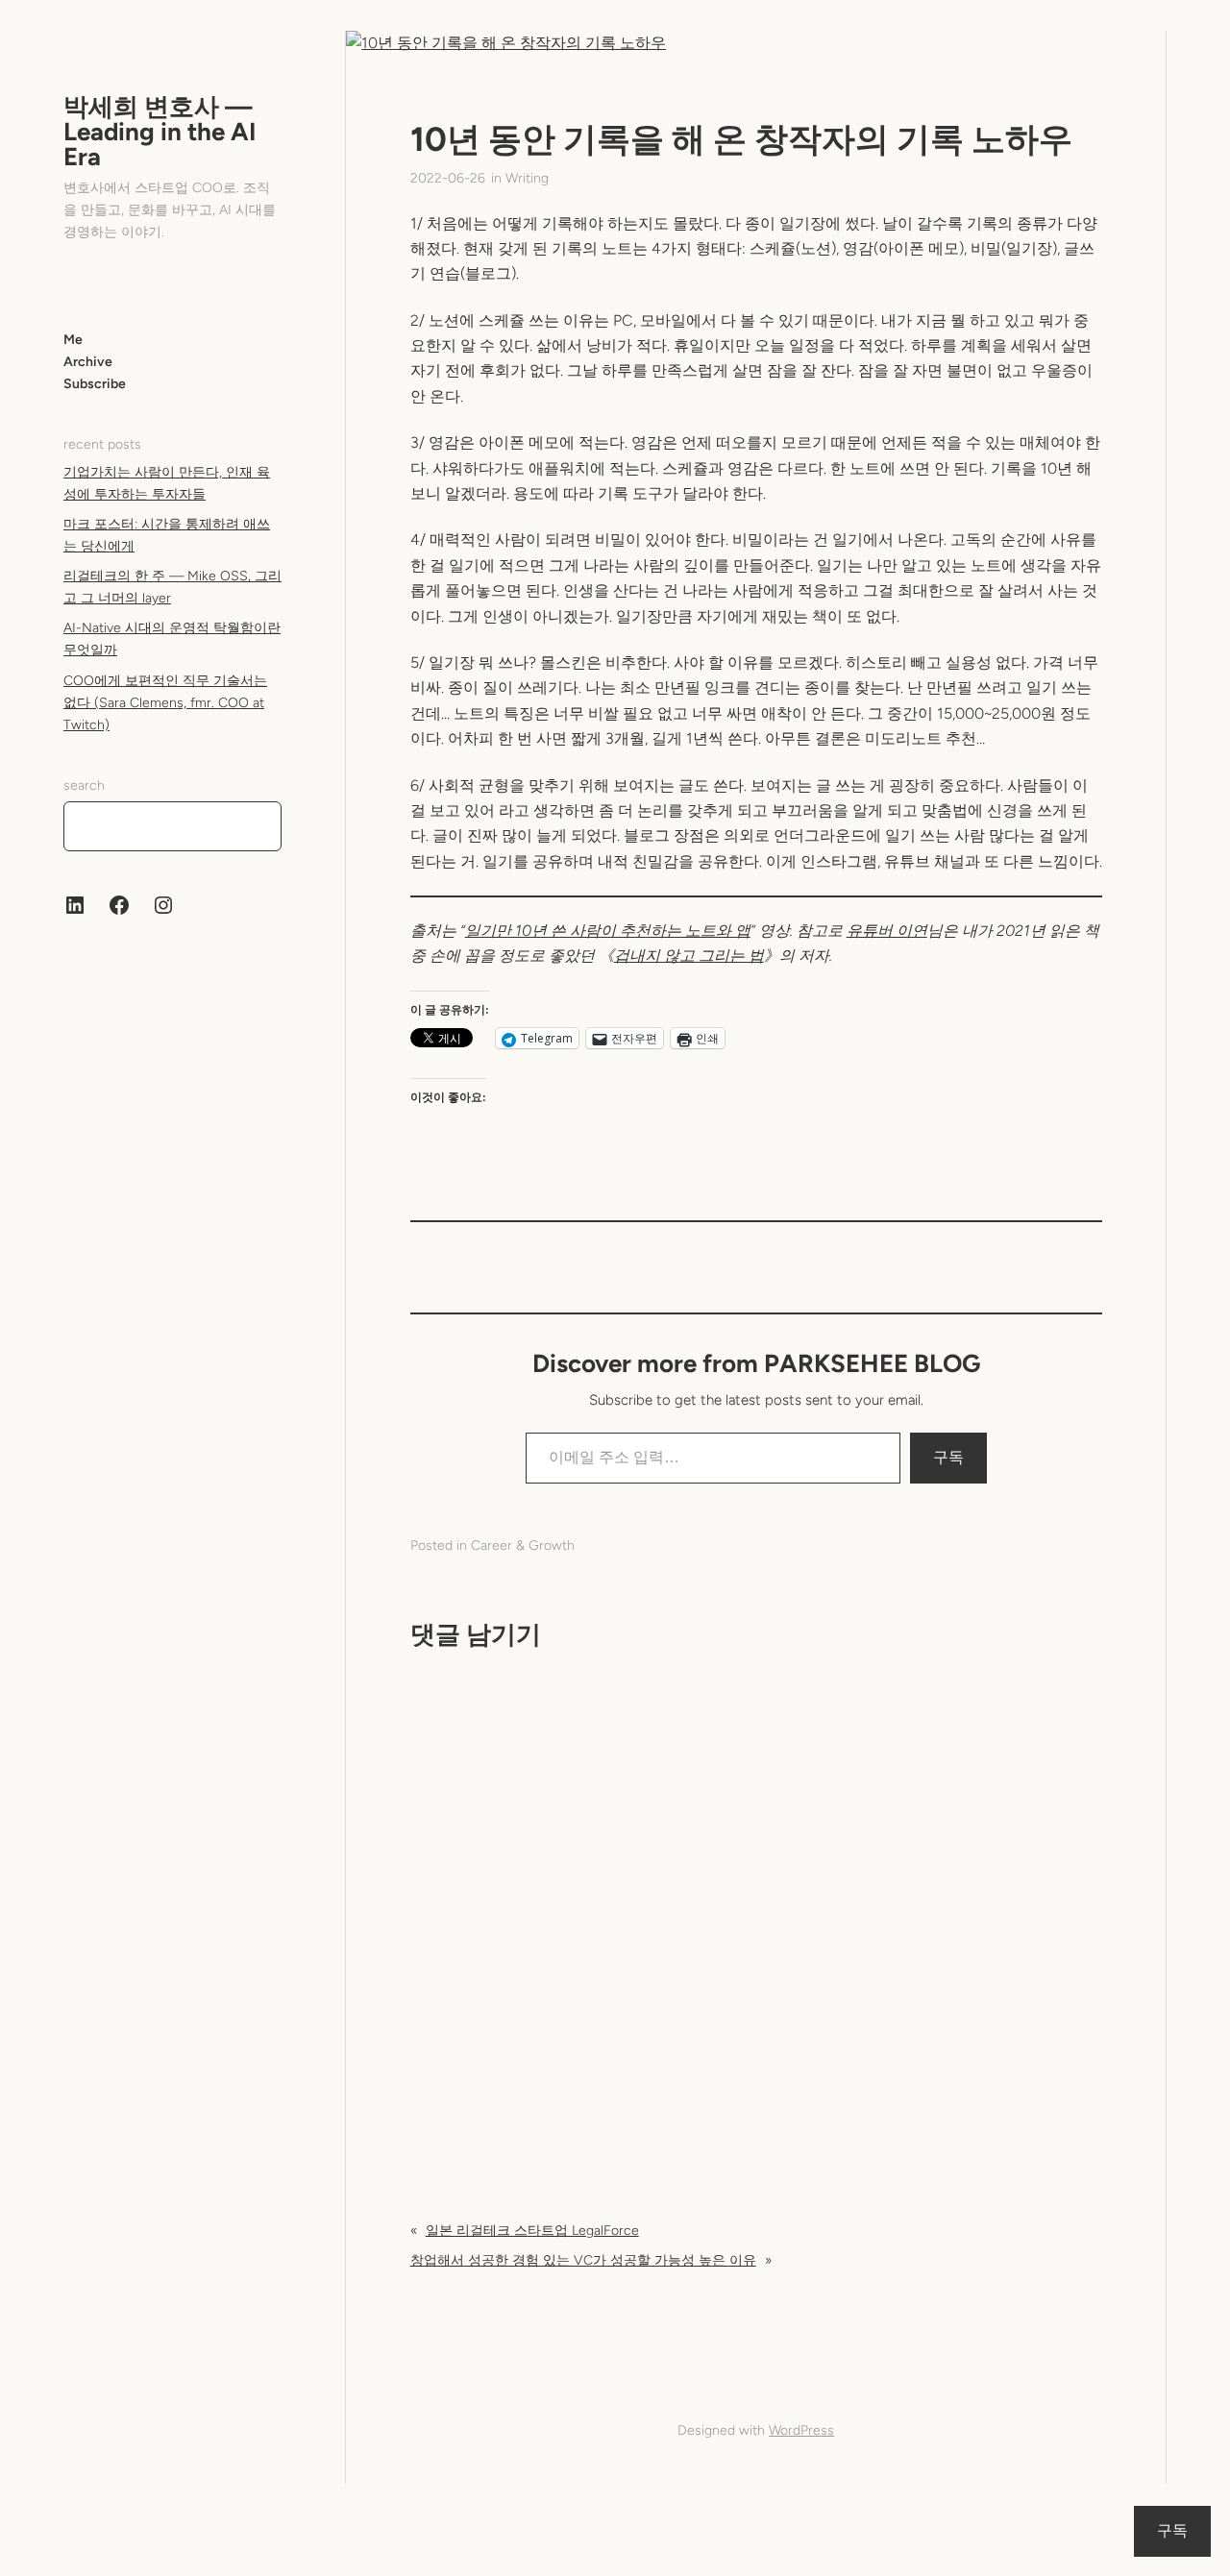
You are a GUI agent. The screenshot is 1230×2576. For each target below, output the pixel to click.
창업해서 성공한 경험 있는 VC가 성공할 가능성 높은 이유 (583, 2260)
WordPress (801, 2430)
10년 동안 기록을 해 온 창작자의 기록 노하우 (741, 139)
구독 (948, 1457)
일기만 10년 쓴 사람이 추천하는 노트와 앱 (608, 931)
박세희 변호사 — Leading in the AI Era (160, 132)
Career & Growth (523, 1546)
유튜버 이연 (887, 931)
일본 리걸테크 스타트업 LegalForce (532, 2231)
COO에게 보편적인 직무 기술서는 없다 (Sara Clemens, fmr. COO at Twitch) (165, 702)
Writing (527, 178)
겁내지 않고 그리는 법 (689, 956)
